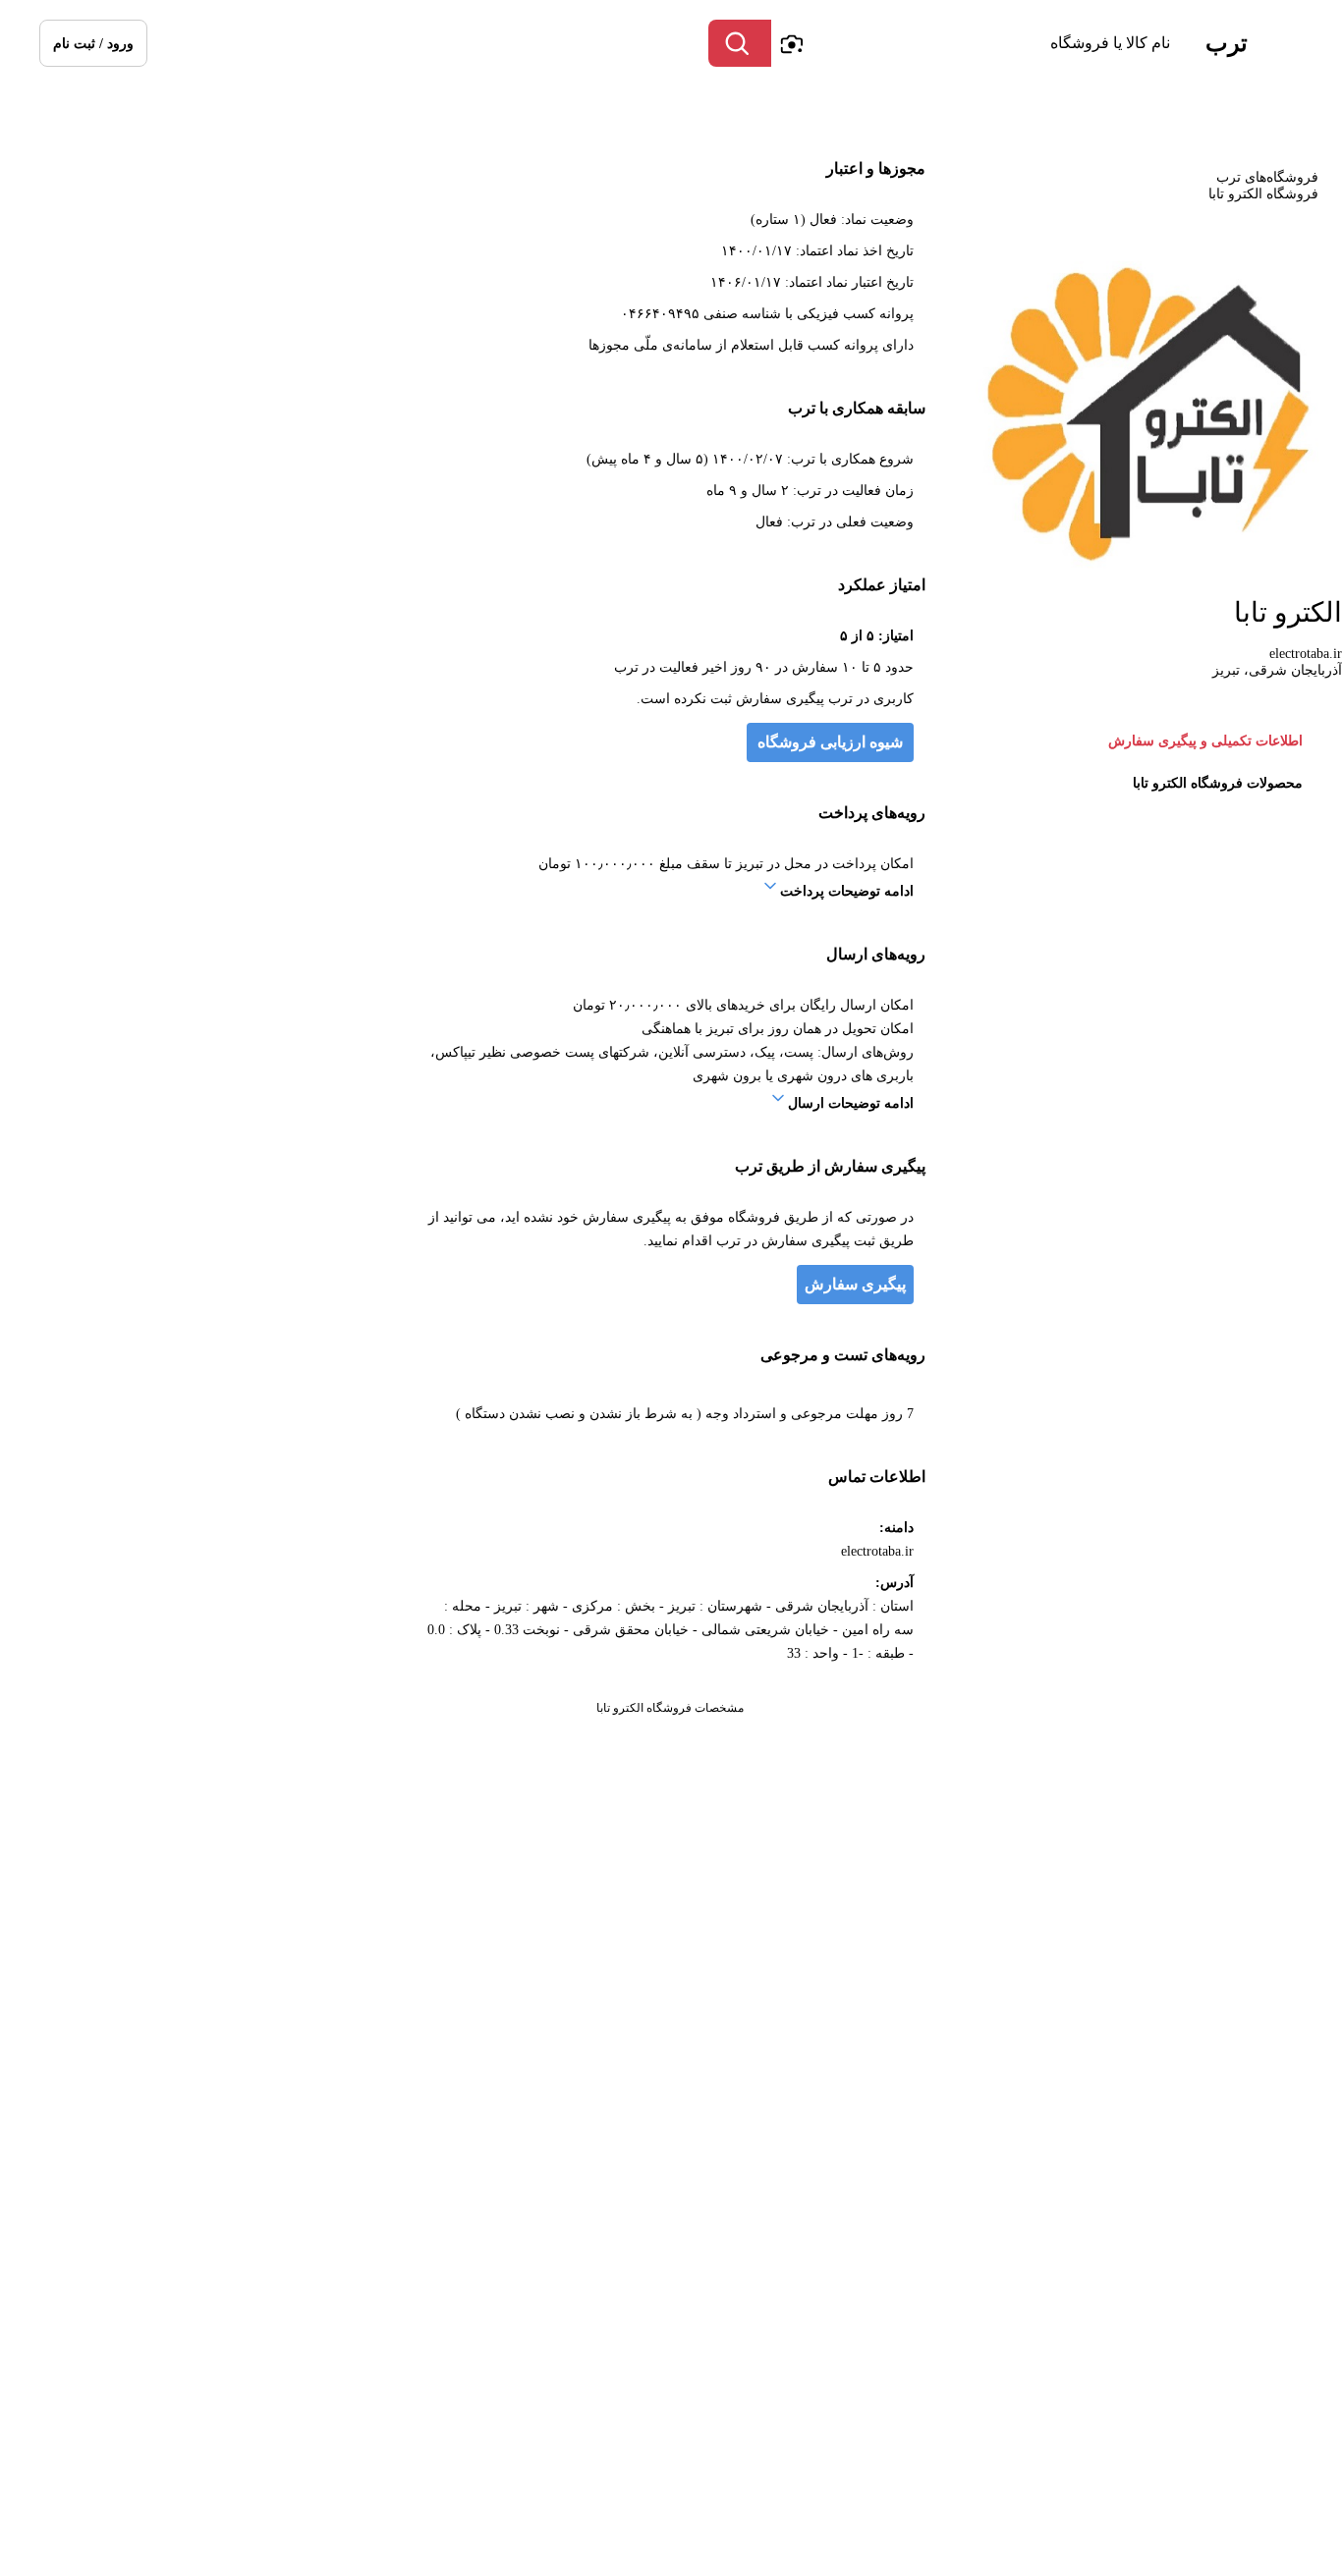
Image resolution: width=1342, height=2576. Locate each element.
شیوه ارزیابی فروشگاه (830, 742)
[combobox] (976, 43)
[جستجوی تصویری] (791, 43)
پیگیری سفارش (855, 1284)
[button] (93, 43)
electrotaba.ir (1306, 654)
